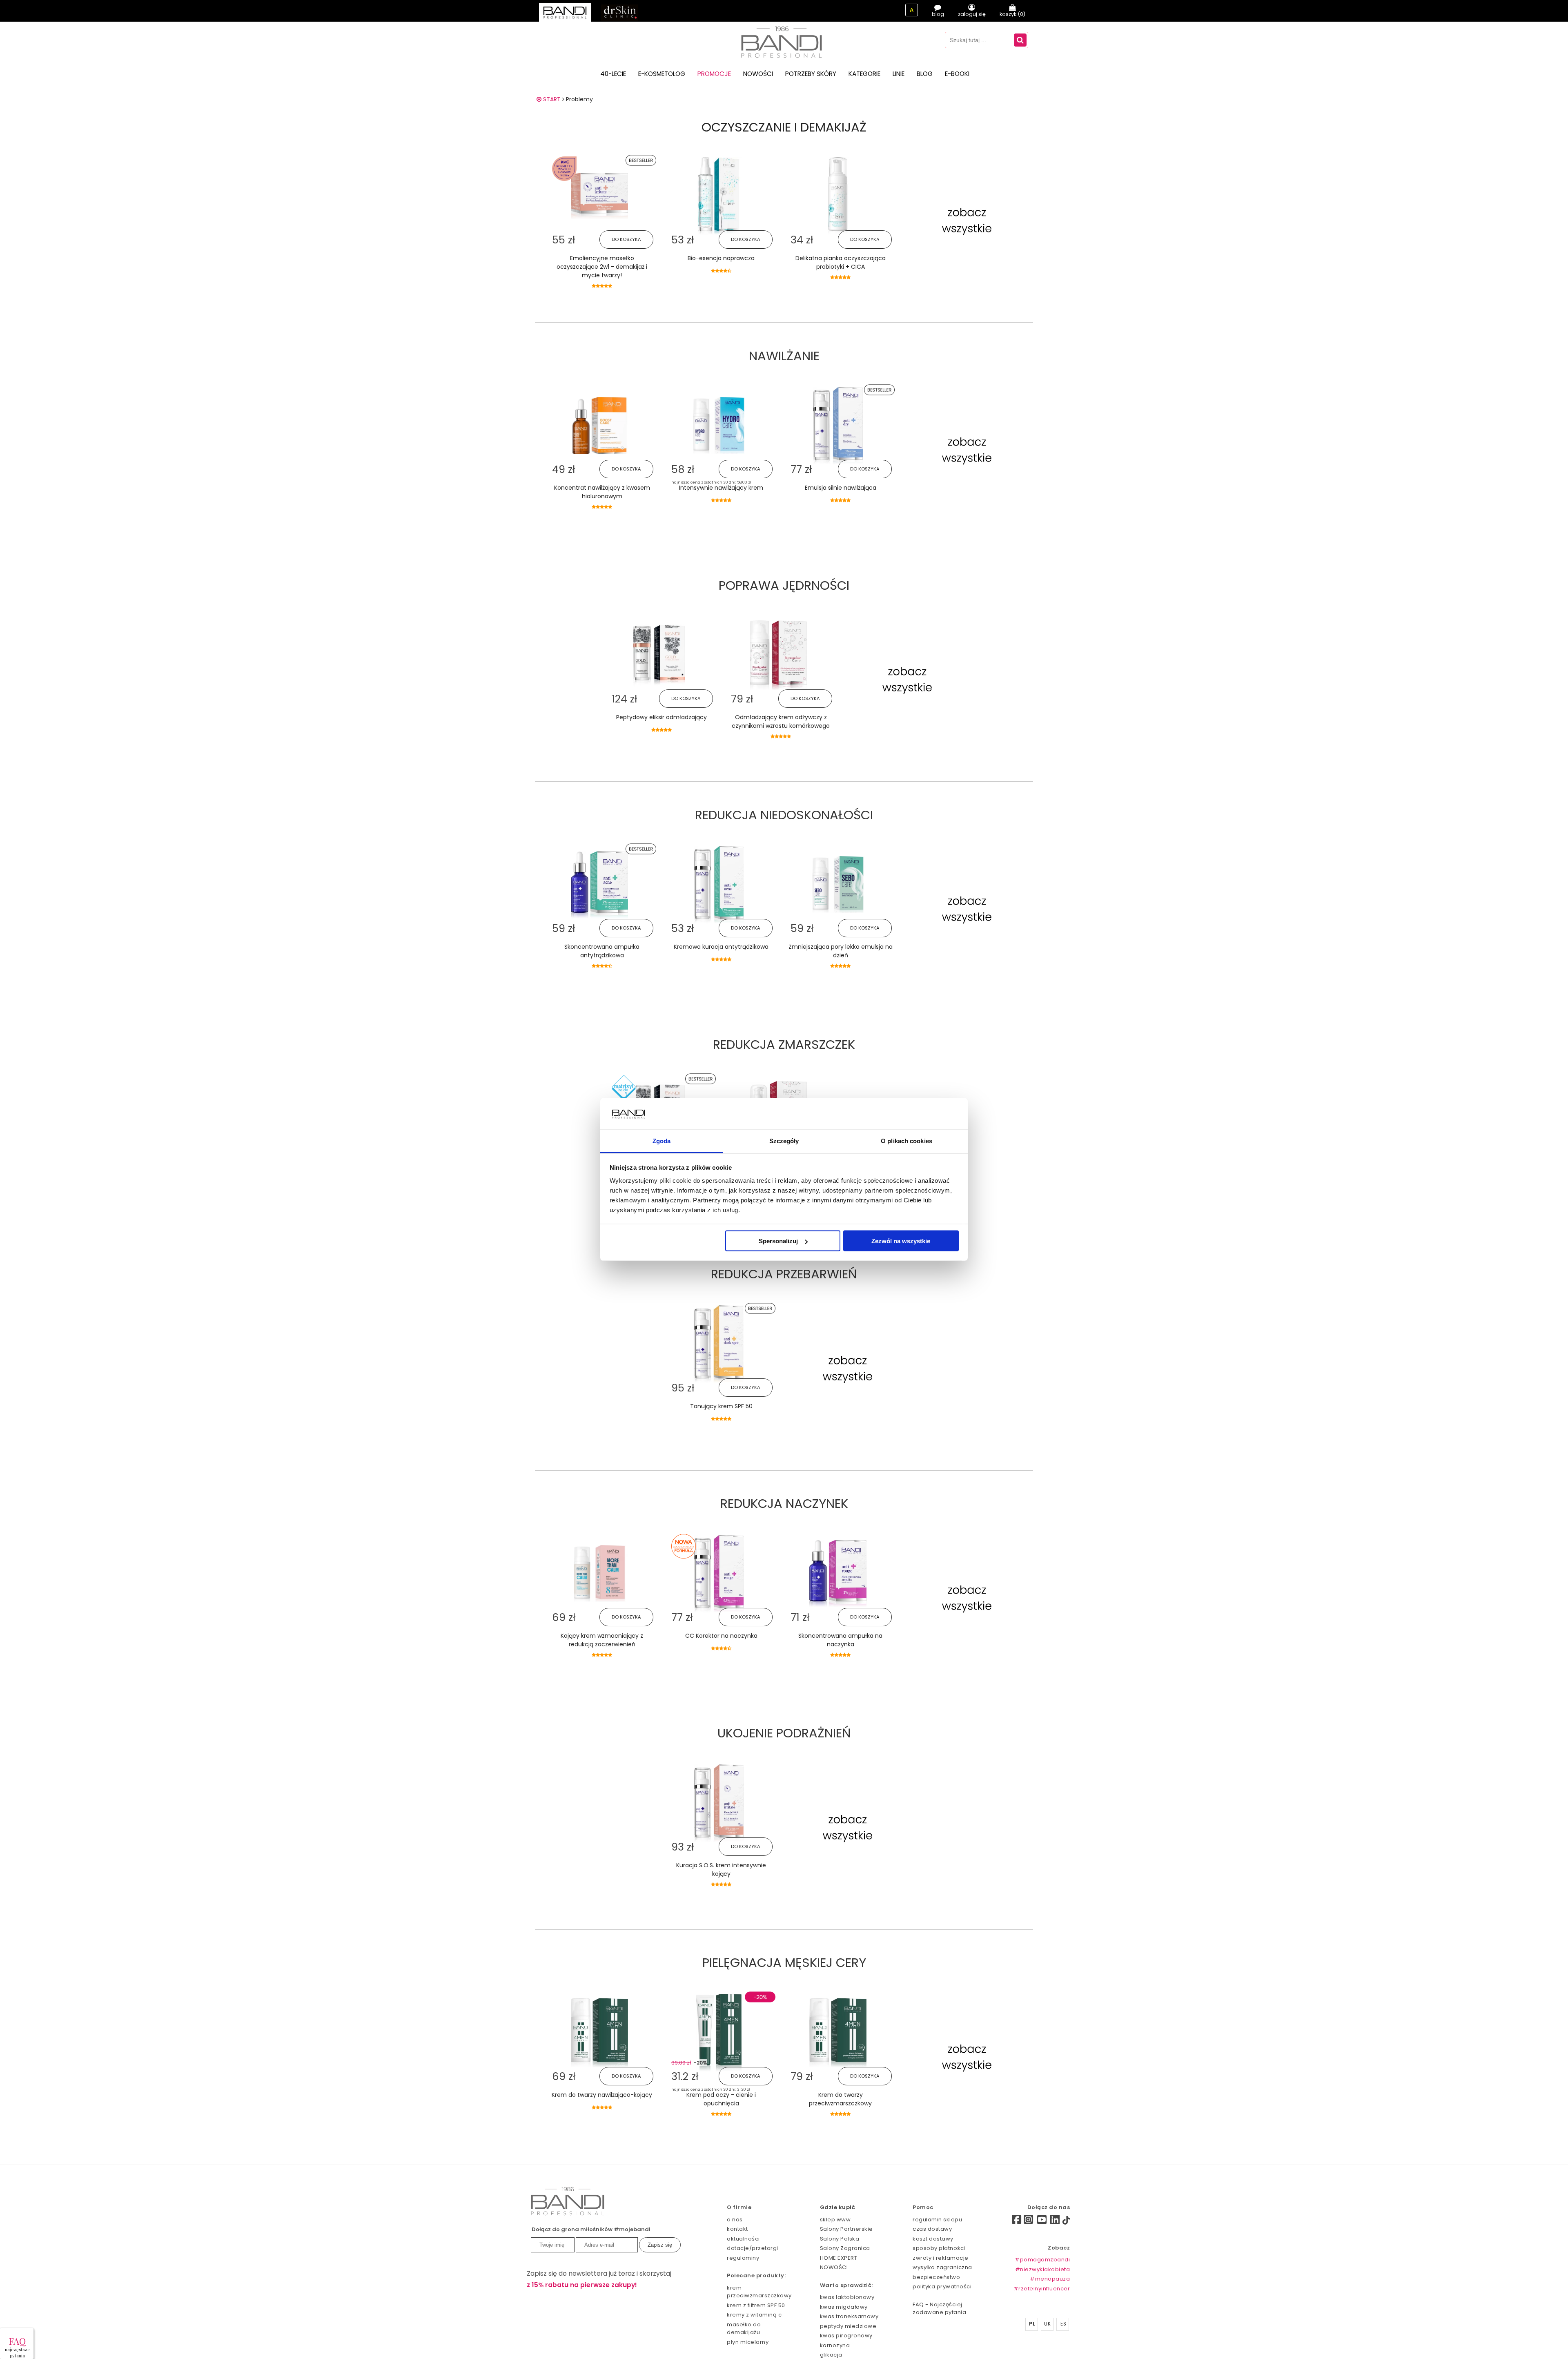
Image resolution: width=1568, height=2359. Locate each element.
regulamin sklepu (937, 2220)
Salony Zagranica (845, 2248)
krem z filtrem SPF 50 (756, 2305)
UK (1047, 2324)
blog (938, 14)
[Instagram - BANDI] (1029, 2222)
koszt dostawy (933, 2239)
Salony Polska (840, 2239)
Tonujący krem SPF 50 (721, 1406)
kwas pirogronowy (846, 2336)
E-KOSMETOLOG (662, 74)
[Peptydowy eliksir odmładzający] (659, 692)
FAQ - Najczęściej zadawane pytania (939, 2309)
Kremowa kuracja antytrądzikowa (721, 947)
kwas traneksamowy (849, 2316)
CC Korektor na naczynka (721, 1636)
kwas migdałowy (844, 2307)
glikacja (831, 2355)
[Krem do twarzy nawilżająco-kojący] (599, 2065)
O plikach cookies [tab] (906, 1140)
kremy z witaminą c (754, 2315)
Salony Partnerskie (846, 2229)
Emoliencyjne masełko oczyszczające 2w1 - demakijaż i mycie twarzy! (602, 267)
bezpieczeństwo (936, 2277)
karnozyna (835, 2345)
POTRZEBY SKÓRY (811, 74)
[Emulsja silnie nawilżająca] (838, 462)
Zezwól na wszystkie (901, 1241)
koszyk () (1012, 14)
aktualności (743, 2239)
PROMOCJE (714, 74)
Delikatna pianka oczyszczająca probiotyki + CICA (841, 262)
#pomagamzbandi (1042, 2260)
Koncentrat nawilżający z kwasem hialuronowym (602, 492)
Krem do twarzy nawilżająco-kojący (602, 2095)
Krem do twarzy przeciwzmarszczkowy (840, 2099)
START (551, 99)
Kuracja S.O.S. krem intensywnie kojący (721, 1870)
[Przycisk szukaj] (1020, 40)
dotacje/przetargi (753, 2248)
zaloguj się (972, 14)
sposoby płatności (939, 2248)
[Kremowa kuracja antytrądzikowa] (719, 921)
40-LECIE (613, 74)
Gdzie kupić (838, 2207)
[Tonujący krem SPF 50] (719, 1381)
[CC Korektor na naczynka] (719, 1610)
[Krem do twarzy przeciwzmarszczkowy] (838, 2065)
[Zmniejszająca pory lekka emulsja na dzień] (838, 911)
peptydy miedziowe (848, 2326)
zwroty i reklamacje (941, 2258)
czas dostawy (932, 2229)
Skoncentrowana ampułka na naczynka (840, 1640)
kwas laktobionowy (847, 2297)
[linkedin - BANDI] (1055, 2222)
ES (1063, 2324)
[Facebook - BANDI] (1002, 2221)
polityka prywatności (942, 2287)
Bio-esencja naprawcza (721, 258)
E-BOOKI (957, 74)
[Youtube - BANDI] (1042, 2222)
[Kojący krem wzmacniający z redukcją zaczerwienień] (599, 1600)
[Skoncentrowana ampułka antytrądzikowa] (599, 916)
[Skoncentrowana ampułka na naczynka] (838, 1605)
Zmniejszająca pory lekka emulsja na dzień (841, 951)
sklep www (835, 2220)
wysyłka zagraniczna (942, 2267)
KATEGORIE (864, 74)
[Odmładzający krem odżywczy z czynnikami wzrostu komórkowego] (778, 688)
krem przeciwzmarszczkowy (759, 2292)
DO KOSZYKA (626, 239)
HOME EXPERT (839, 2258)
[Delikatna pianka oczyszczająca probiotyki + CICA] (838, 233)
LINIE (899, 74)
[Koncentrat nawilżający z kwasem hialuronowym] (599, 452)
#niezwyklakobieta (1043, 2269)
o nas (735, 2220)
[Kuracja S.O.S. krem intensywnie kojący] (719, 1840)
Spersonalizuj (778, 1241)
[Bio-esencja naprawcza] (719, 233)
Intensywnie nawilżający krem (721, 488)
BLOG (925, 74)
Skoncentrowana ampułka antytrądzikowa (602, 951)
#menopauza (1050, 2279)
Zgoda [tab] (662, 1140)
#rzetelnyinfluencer (1042, 2289)
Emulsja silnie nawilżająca (841, 488)
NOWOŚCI (758, 74)
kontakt (737, 2229)
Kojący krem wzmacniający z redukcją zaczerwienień (602, 1640)
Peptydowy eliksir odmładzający (661, 717)
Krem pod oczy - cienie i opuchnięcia (721, 2099)
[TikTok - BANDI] (1066, 2222)
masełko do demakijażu (744, 2329)
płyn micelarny (748, 2342)
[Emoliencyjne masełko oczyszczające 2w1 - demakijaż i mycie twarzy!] (599, 217)
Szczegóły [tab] (784, 1140)
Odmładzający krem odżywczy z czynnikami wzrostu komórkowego (781, 721)
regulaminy (743, 2258)
